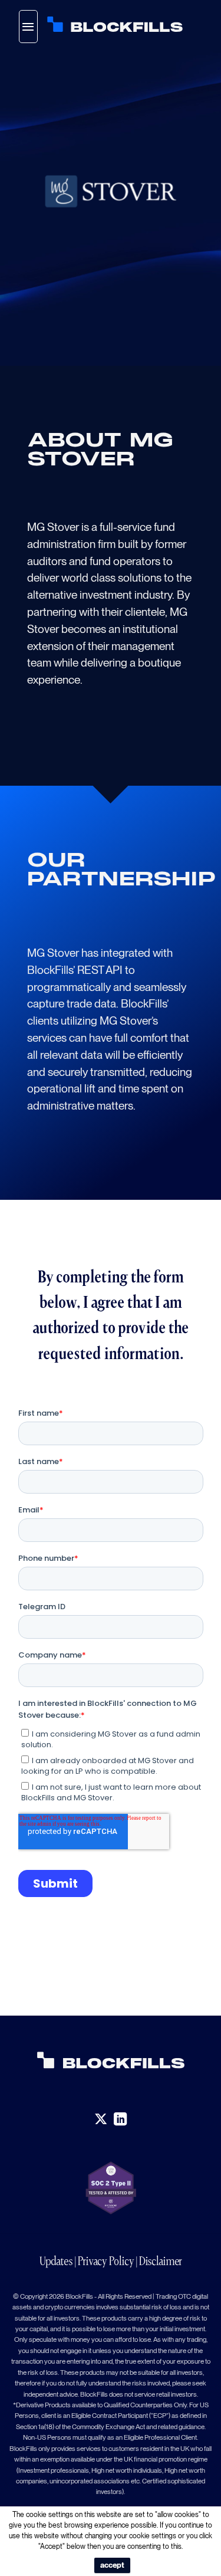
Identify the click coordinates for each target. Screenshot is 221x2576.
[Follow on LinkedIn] (120, 2119)
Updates (56, 2261)
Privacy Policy (106, 2261)
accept (112, 2565)
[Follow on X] (101, 2119)
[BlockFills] (115, 24)
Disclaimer (161, 2261)
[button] (28, 27)
